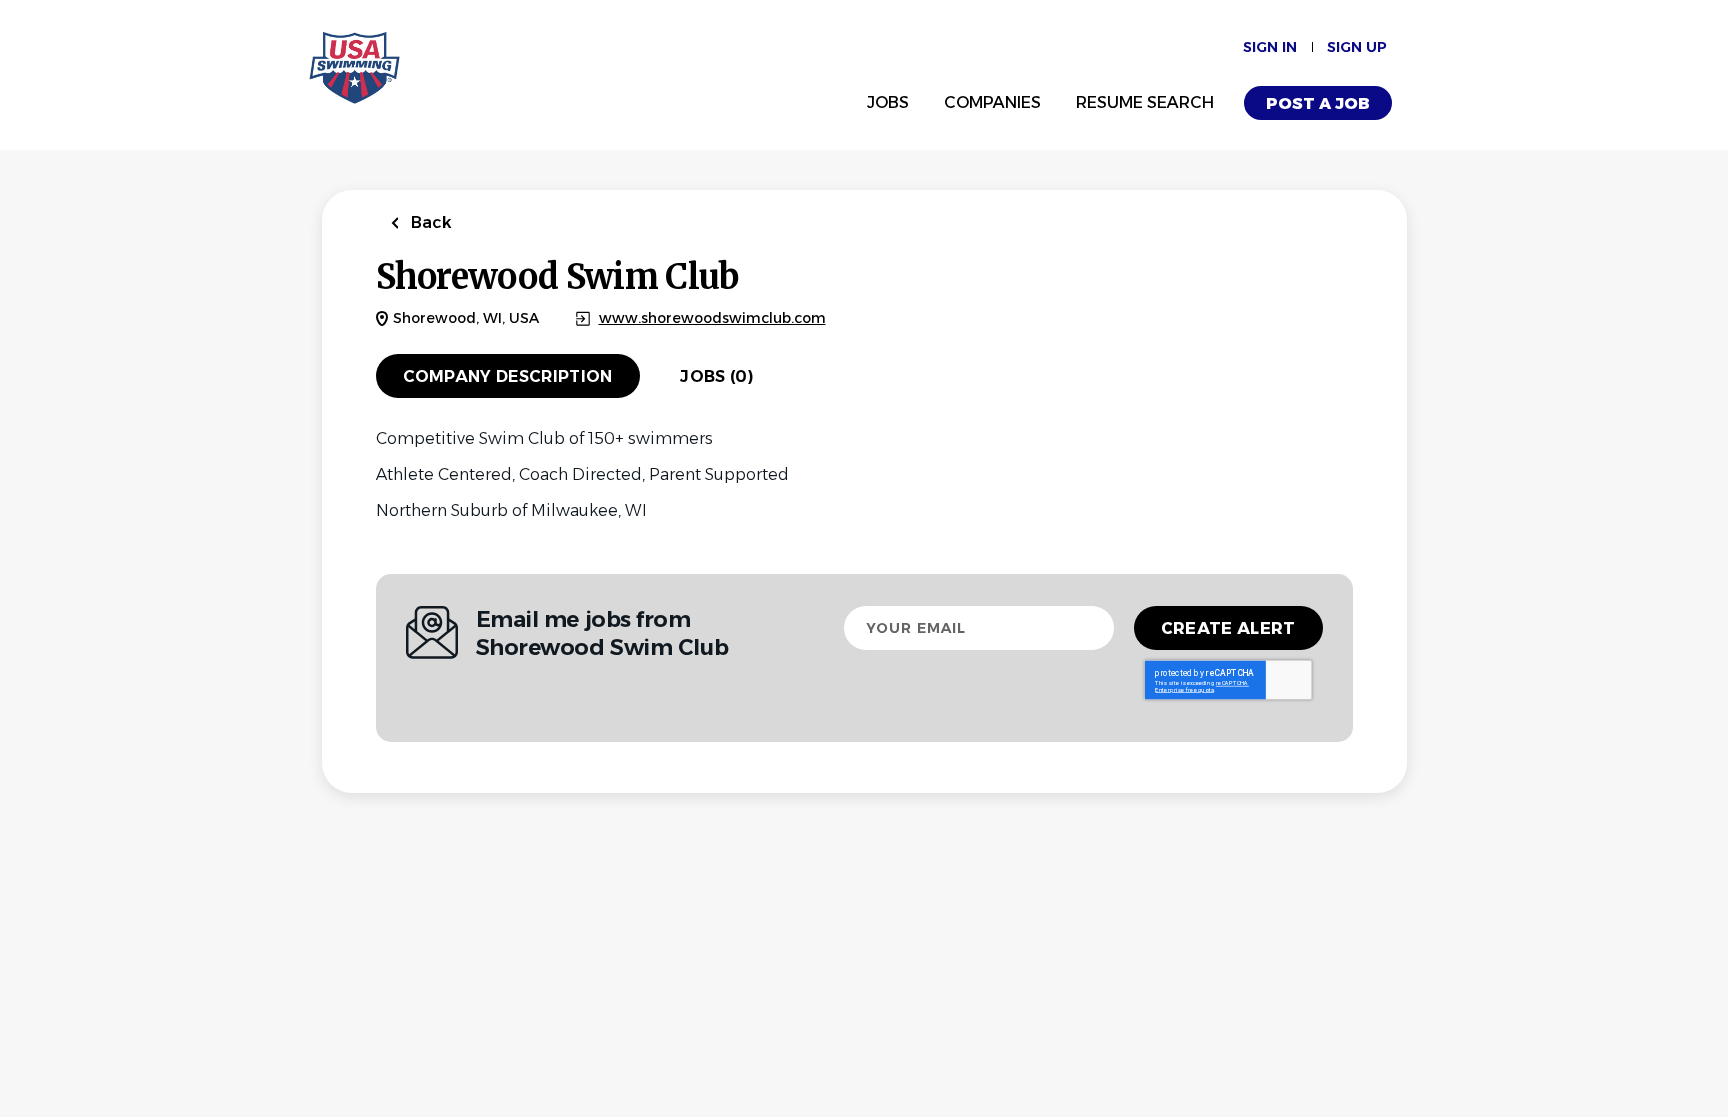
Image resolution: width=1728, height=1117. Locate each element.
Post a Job (1318, 103)
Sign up (1357, 47)
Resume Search (1145, 102)
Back (429, 222)
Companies (992, 102)
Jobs (888, 102)
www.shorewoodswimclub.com (712, 318)
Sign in (1270, 47)
